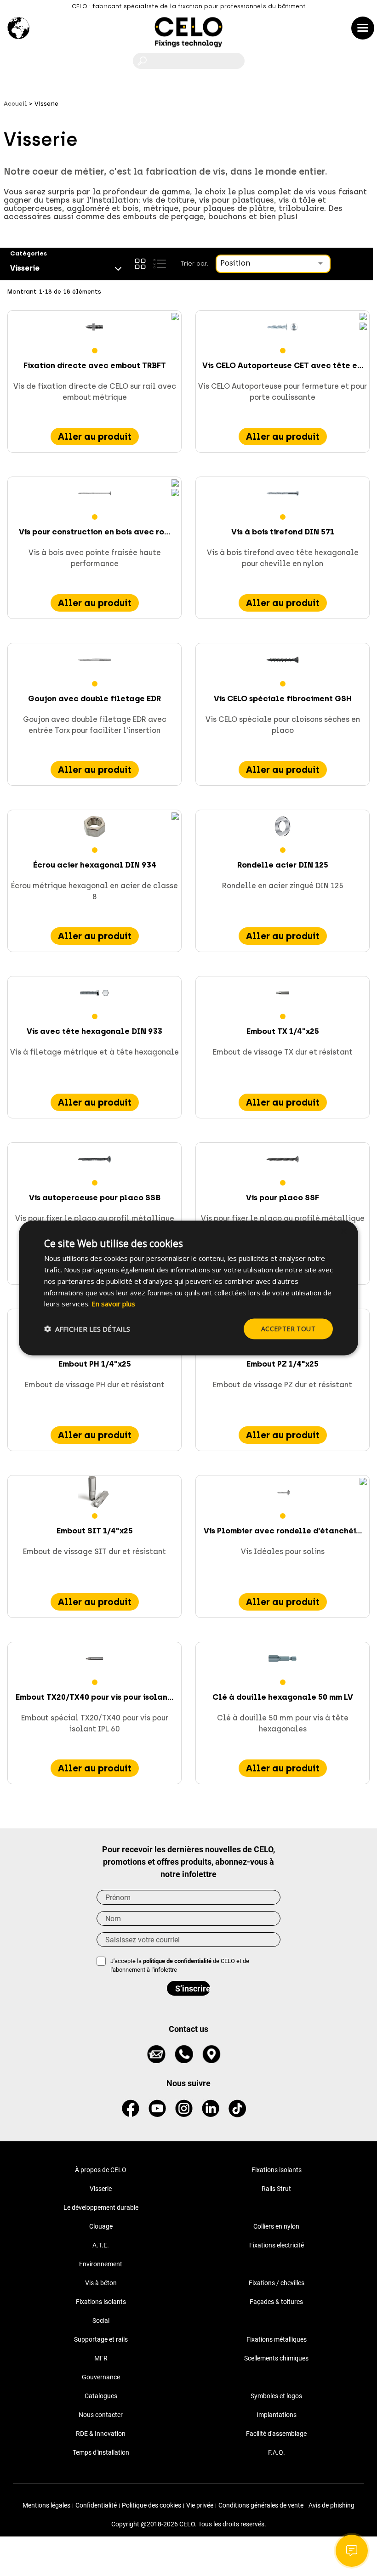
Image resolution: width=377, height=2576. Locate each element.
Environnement (101, 2264)
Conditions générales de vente (261, 2505)
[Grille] (140, 264)
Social (101, 2321)
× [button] (343, 1232)
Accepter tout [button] (288, 1329)
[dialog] (188, 1288)
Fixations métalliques (277, 2339)
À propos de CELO (101, 2170)
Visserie (101, 2189)
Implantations (277, 2415)
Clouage (101, 2226)
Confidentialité (96, 2505)
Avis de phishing (331, 2505)
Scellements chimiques (276, 2358)
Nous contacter (101, 2415)
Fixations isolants (277, 2170)
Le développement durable (101, 2207)
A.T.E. (101, 2245)
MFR (101, 2358)
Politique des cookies (151, 2505)
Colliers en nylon (276, 2226)
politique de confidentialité (177, 1961)
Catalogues (101, 2396)
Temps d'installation (101, 2452)
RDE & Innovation (101, 2434)
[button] (87, 1329)
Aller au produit (95, 437)
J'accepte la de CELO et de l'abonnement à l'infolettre (180, 1966)
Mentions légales (46, 2505)
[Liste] (160, 264)
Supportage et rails (101, 2339)
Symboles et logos (276, 2396)
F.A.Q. (277, 2452)
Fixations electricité (277, 2245)
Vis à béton (101, 2283)
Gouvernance (101, 2377)
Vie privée (200, 2505)
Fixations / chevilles (277, 2283)
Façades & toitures (276, 2302)
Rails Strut (276, 2189)
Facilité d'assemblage (276, 2434)
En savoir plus (113, 1304)
